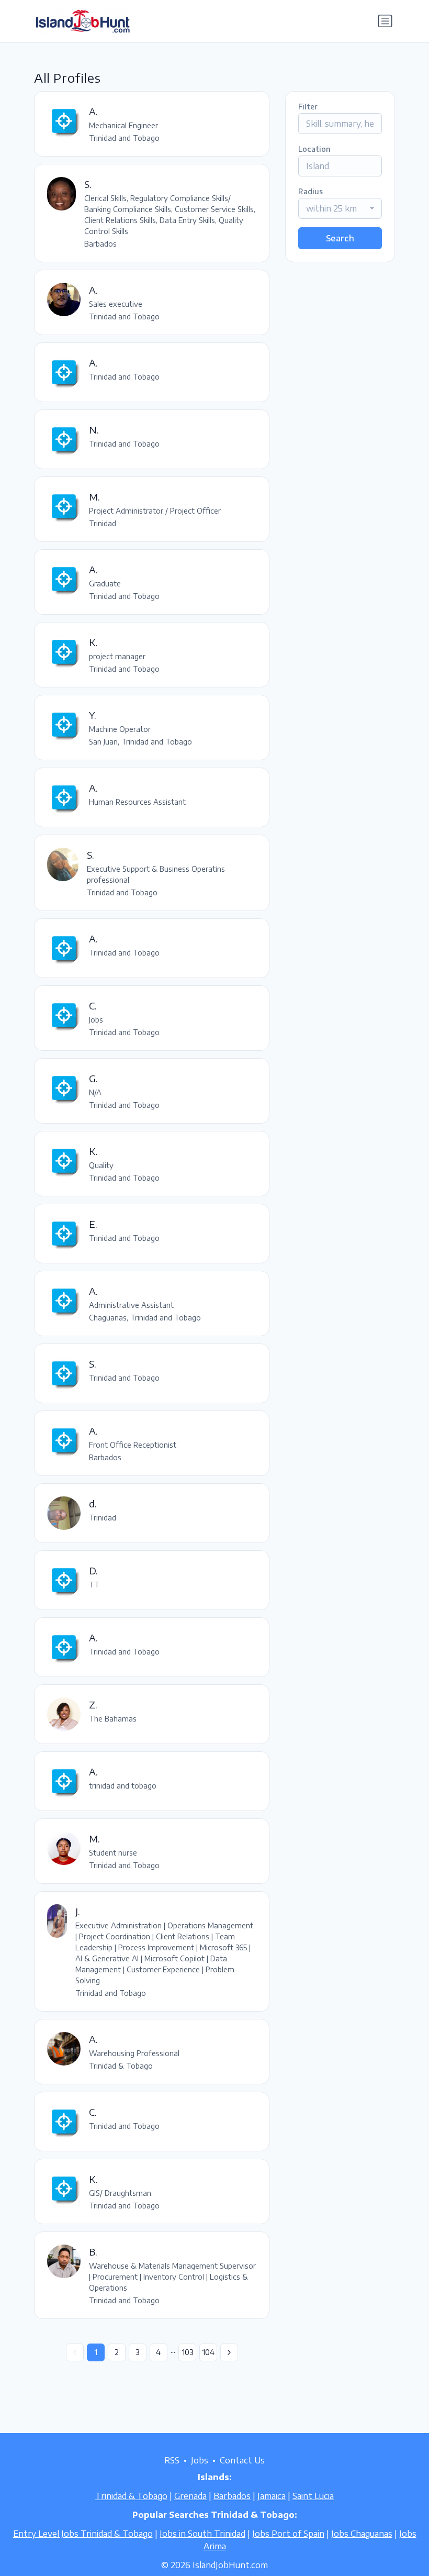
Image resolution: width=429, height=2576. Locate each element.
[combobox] (340, 208)
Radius (311, 191)
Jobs (200, 2460)
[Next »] (229, 2352)
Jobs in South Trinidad (202, 2534)
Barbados (232, 2496)
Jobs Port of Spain (288, 2534)
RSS (172, 2460)
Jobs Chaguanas (362, 2534)
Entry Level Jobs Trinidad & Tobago (83, 2534)
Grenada (190, 2496)
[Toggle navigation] (385, 21)
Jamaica (272, 2496)
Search (340, 238)
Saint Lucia (313, 2496)
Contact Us (242, 2460)
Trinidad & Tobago (131, 2496)
